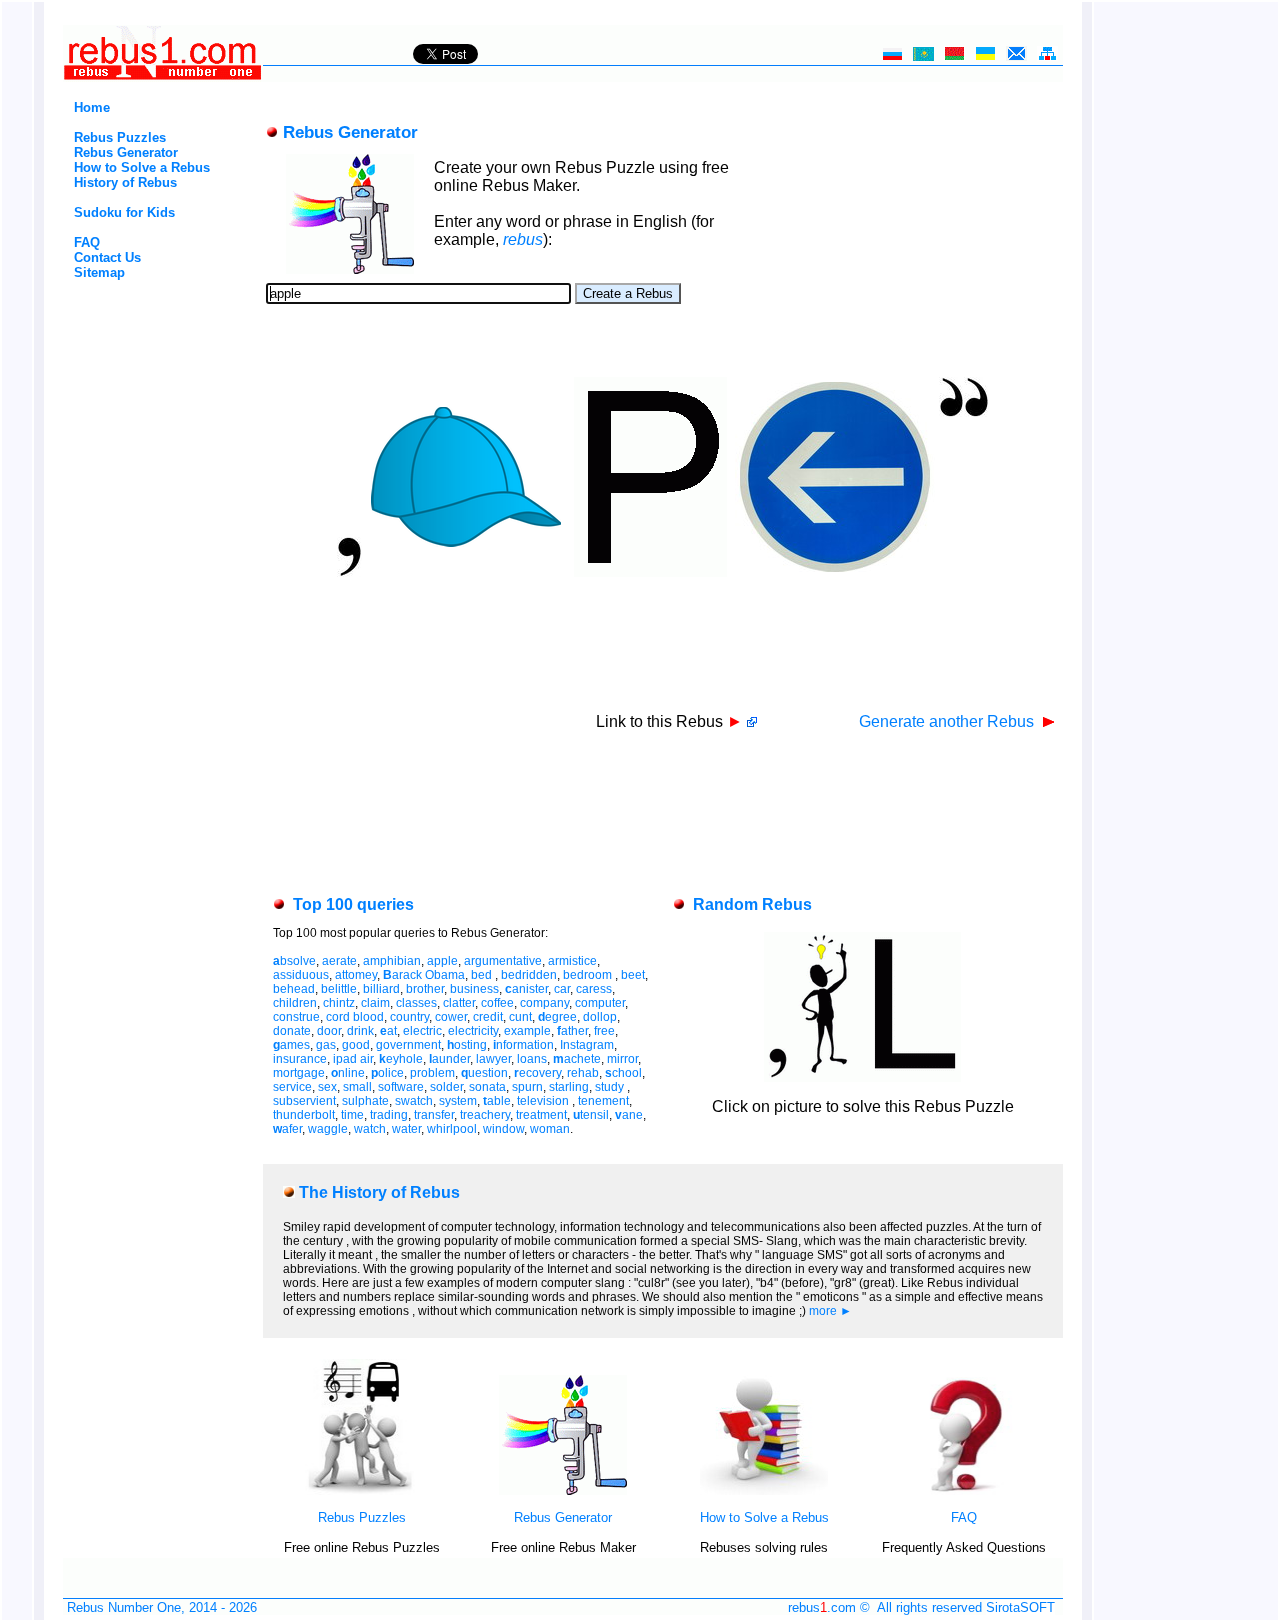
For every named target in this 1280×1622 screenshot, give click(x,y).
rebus (523, 239)
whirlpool (452, 1129)
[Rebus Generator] (563, 1490)
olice (387, 1073)
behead (294, 989)
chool (623, 1073)
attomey (356, 975)
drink (360, 1031)
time (352, 1115)
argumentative (503, 961)
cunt (520, 1017)
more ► (830, 1311)
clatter (459, 1003)
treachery (485, 1115)
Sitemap (99, 272)
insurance (300, 1059)
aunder (449, 1059)
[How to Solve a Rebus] (764, 1490)
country (409, 1017)
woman (550, 1129)
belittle (339, 989)
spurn (527, 1087)
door (329, 1031)
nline (348, 1073)
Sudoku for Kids (124, 212)
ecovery (537, 1073)
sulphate (365, 1101)
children (295, 1003)
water (406, 1129)
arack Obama (424, 975)
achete (577, 1059)
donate (292, 1031)
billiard (381, 989)
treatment (541, 1115)
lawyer (493, 1059)
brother (425, 989)
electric (422, 1031)
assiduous (301, 975)
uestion (484, 1073)
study (611, 1087)
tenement (603, 1101)
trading (389, 1115)
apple (442, 961)
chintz (339, 1003)
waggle (328, 1129)
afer (287, 1129)
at (388, 1031)
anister (526, 989)
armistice (572, 961)
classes (416, 1003)
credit (488, 1017)
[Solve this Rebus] (862, 1076)
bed (483, 975)
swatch (414, 1101)
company (544, 1003)
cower (451, 1017)
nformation (523, 1045)
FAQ (87, 242)
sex (327, 1087)
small (357, 1087)
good (356, 1045)
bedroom (589, 975)
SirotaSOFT (1020, 1607)
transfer (434, 1115)
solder (446, 1087)
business (474, 989)
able (497, 1101)
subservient (304, 1101)
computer (600, 1003)
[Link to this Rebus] (752, 721)
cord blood (355, 1017)
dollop (600, 1017)
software (401, 1087)
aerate (339, 961)
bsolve (294, 961)
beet (633, 975)
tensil (591, 1115)
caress (594, 989)
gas (326, 1045)
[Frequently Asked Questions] (964, 1490)
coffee (497, 1003)
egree (557, 1017)
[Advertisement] (128, 364)
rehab (583, 1073)
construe (296, 1017)
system (458, 1101)
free (604, 1031)
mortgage (299, 1073)
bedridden (529, 975)
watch (370, 1129)
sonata (487, 1087)
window (503, 1129)
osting (467, 1045)
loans (532, 1059)
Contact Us (107, 257)
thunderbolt (304, 1115)
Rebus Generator (126, 152)
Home (92, 107)
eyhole (401, 1059)
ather (572, 1031)
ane (629, 1115)
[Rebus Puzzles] (362, 1490)
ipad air (353, 1059)
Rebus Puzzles (120, 137)
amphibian (392, 961)
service (292, 1087)
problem (432, 1073)
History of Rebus (125, 182)
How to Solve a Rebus (142, 167)
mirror (622, 1059)
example (527, 1031)
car (562, 989)
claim (375, 1003)
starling (569, 1087)
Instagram (587, 1045)
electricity (473, 1031)
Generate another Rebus (948, 721)
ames (291, 1045)
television (544, 1101)
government (408, 1045)
